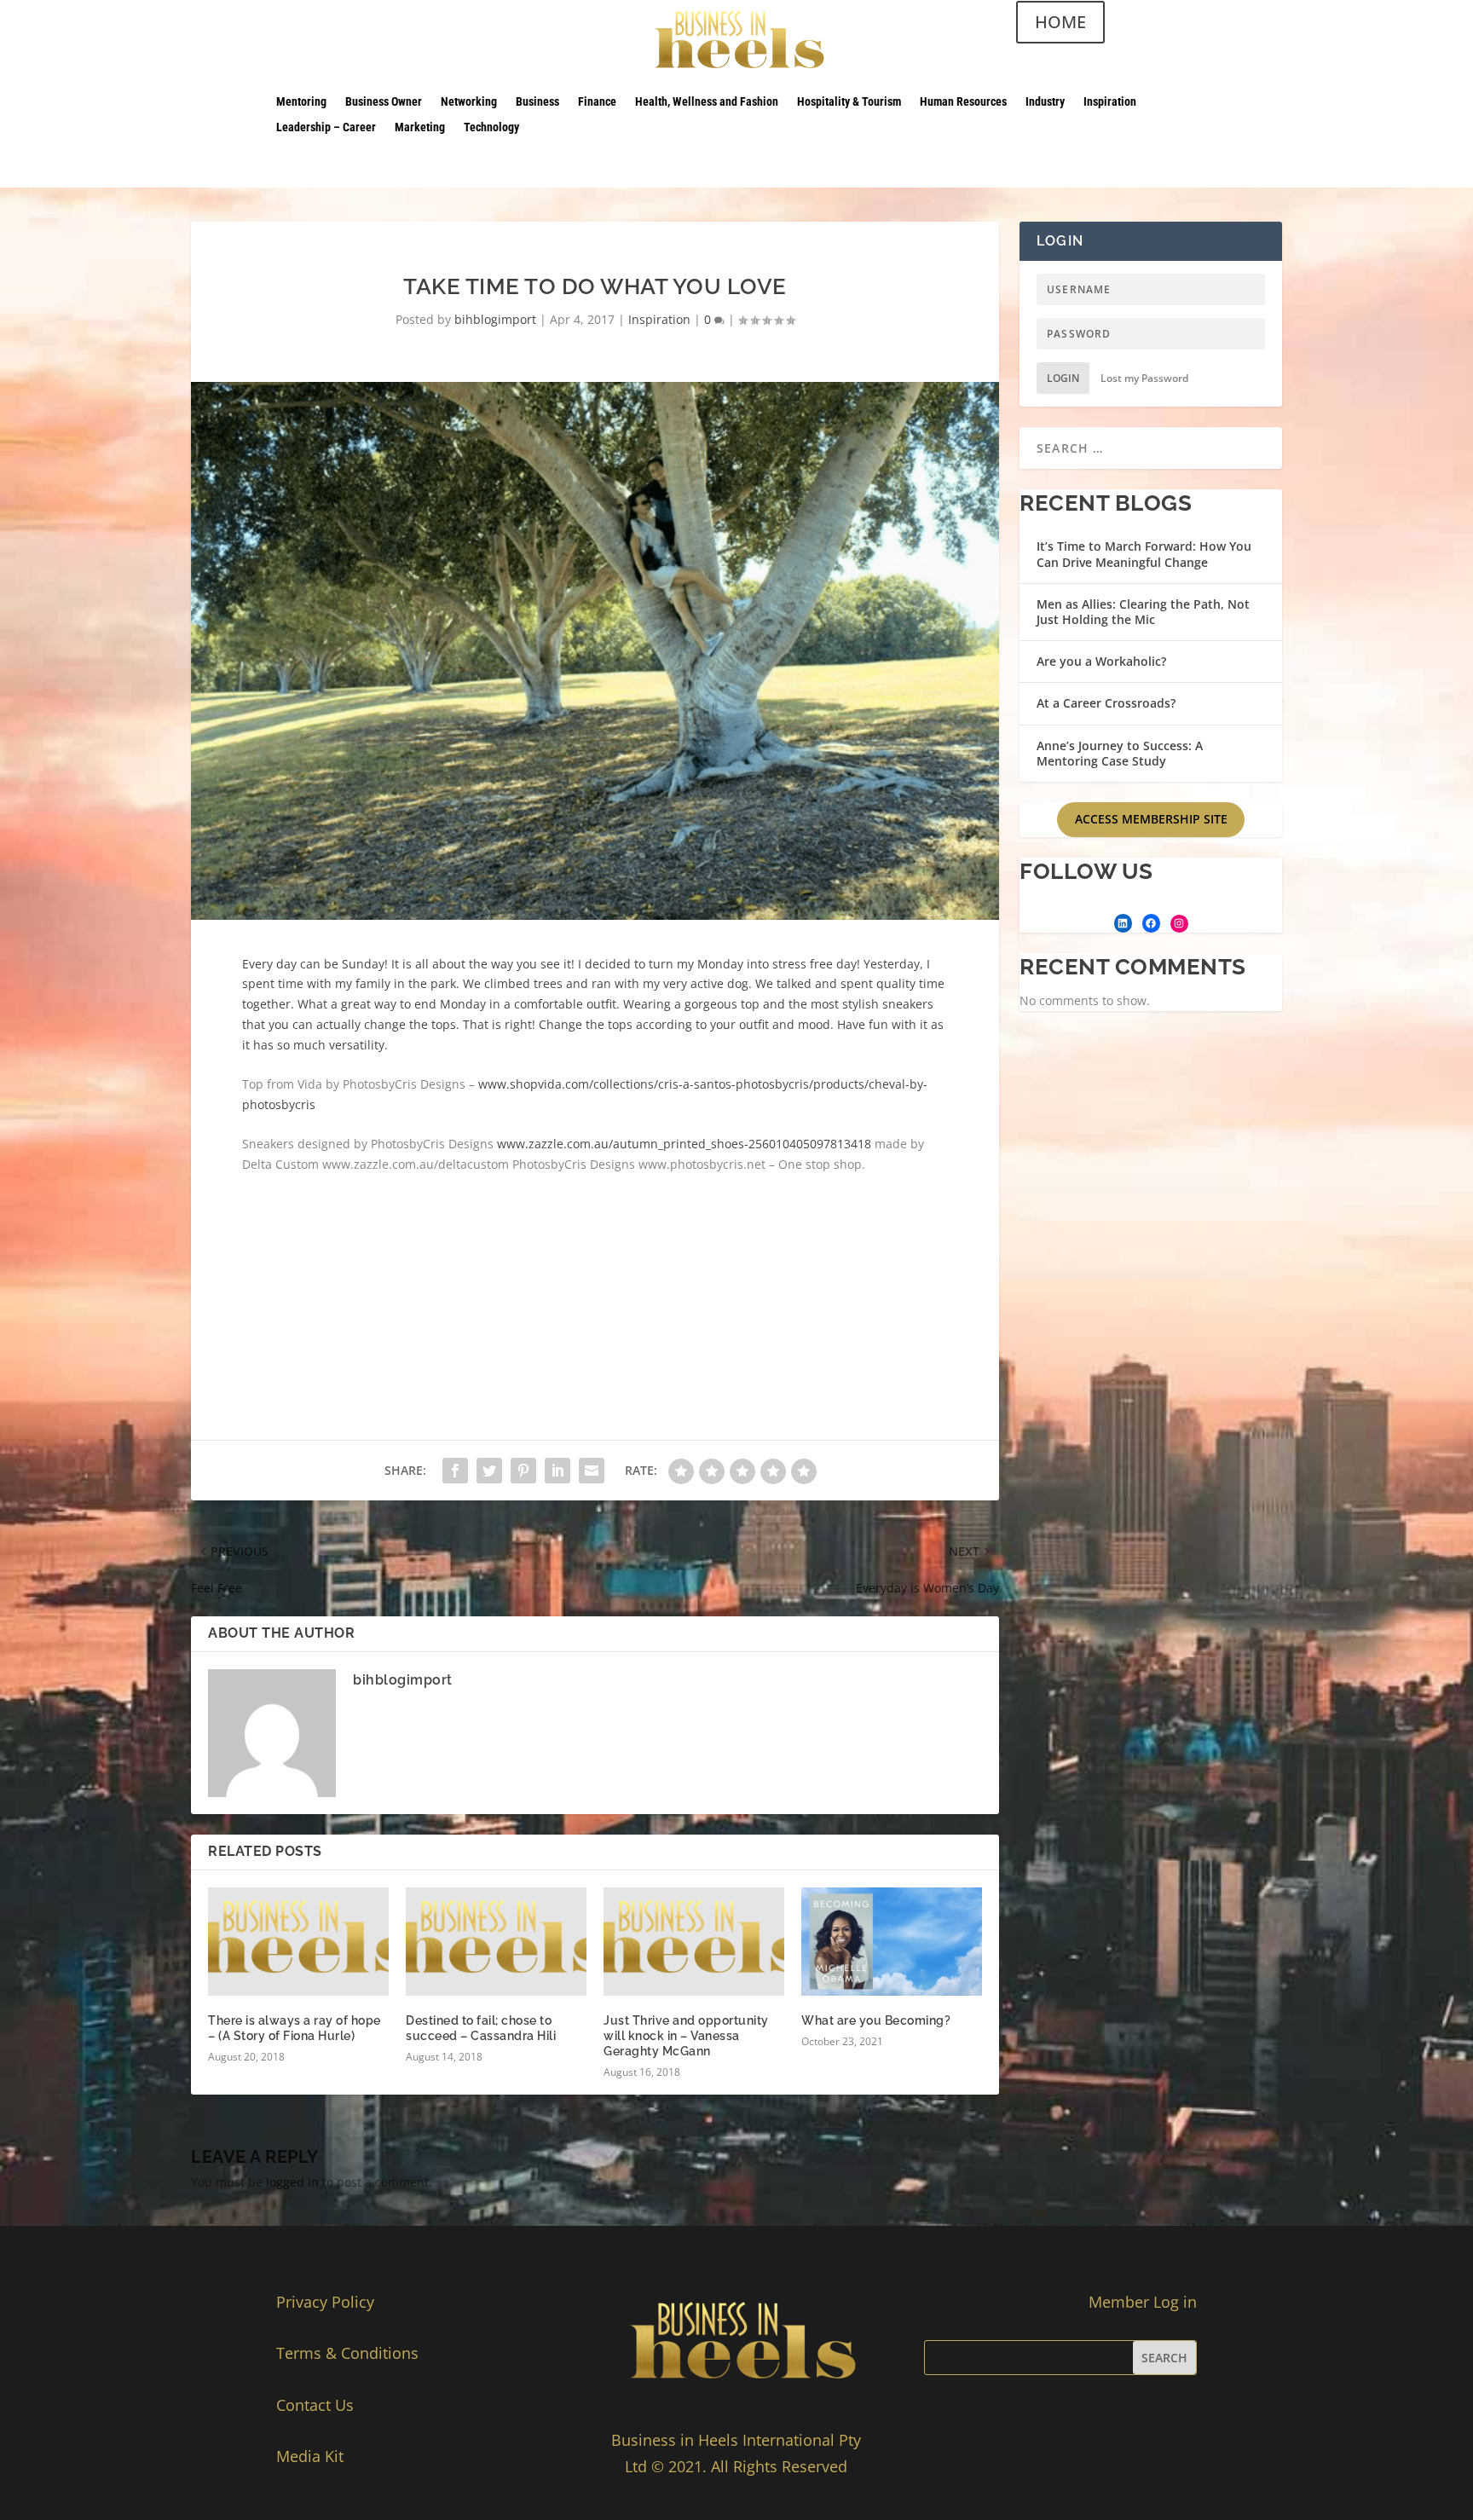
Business (537, 102)
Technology (491, 127)
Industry (1045, 102)
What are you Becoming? (876, 2020)
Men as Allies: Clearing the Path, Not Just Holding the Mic (1143, 612)
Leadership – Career (326, 127)
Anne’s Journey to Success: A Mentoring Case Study (1120, 753)
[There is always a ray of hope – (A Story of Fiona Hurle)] (298, 1942)
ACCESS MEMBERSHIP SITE (1151, 819)
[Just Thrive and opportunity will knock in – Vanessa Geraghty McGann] (694, 1942)
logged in (292, 2182)
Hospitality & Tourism (849, 102)
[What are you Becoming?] (892, 1942)
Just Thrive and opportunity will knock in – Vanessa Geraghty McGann (686, 2036)
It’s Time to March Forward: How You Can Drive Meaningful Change (1144, 554)
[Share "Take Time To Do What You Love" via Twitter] (489, 1471)
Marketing (420, 127)
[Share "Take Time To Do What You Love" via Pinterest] (523, 1471)
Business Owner (384, 102)
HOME (1060, 22)
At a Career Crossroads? (1106, 703)
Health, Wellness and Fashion (707, 102)
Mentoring (301, 102)
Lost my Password (1144, 378)
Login (1063, 378)
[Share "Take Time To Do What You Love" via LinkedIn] (557, 1471)
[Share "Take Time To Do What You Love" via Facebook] (455, 1471)
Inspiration (1110, 102)
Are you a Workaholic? (1101, 661)
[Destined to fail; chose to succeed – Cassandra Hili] (496, 1942)
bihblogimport (495, 319)
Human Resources (963, 102)
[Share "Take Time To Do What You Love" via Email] (592, 1471)
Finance (597, 102)
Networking (469, 102)
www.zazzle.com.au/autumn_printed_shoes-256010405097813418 (686, 1144)
